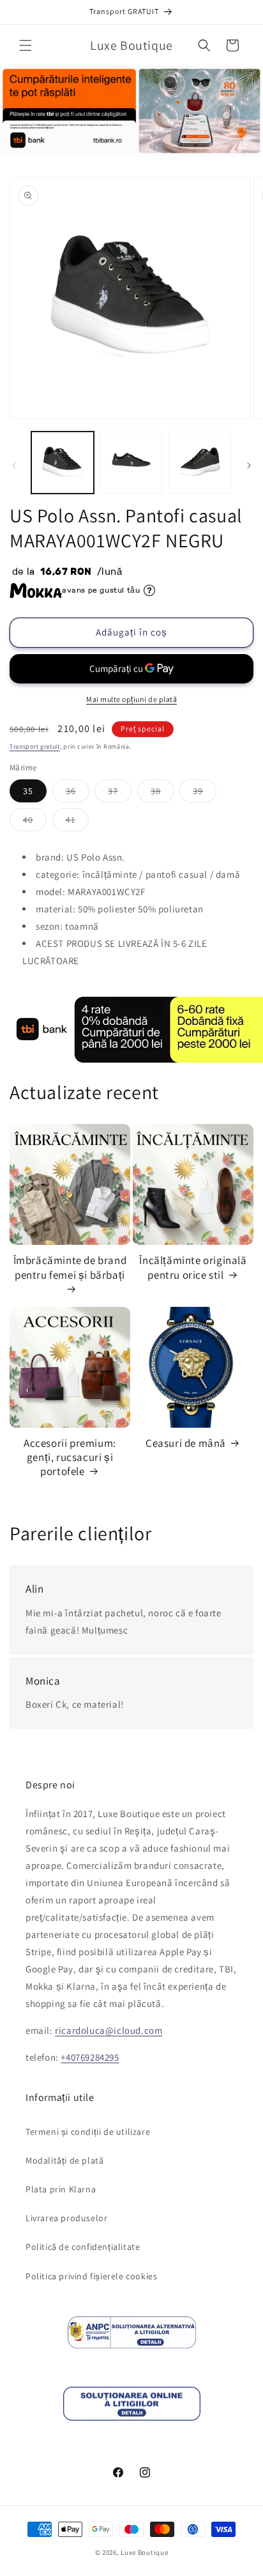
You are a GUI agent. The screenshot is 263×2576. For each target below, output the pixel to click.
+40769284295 (90, 2057)
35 (28, 791)
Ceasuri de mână (186, 1443)
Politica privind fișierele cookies (91, 2276)
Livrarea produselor (66, 2218)
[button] (26, 45)
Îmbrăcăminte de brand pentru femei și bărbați (70, 1267)
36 (78, 793)
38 (162, 793)
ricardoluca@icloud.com (109, 2030)
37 (120, 793)
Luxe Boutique (144, 2552)
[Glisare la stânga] (14, 465)
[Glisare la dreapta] (249, 465)
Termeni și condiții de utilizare (88, 2132)
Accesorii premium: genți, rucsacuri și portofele (70, 1457)
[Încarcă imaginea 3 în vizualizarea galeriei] (200, 463)
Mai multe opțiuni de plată (131, 699)
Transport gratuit (35, 746)
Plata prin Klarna (61, 2189)
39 (205, 793)
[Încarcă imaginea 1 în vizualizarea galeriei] (63, 463)
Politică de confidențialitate (83, 2247)
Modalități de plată (64, 2160)
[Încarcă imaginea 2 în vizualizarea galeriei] (131, 463)
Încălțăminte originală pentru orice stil (193, 1267)
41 (77, 822)
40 (35, 822)
